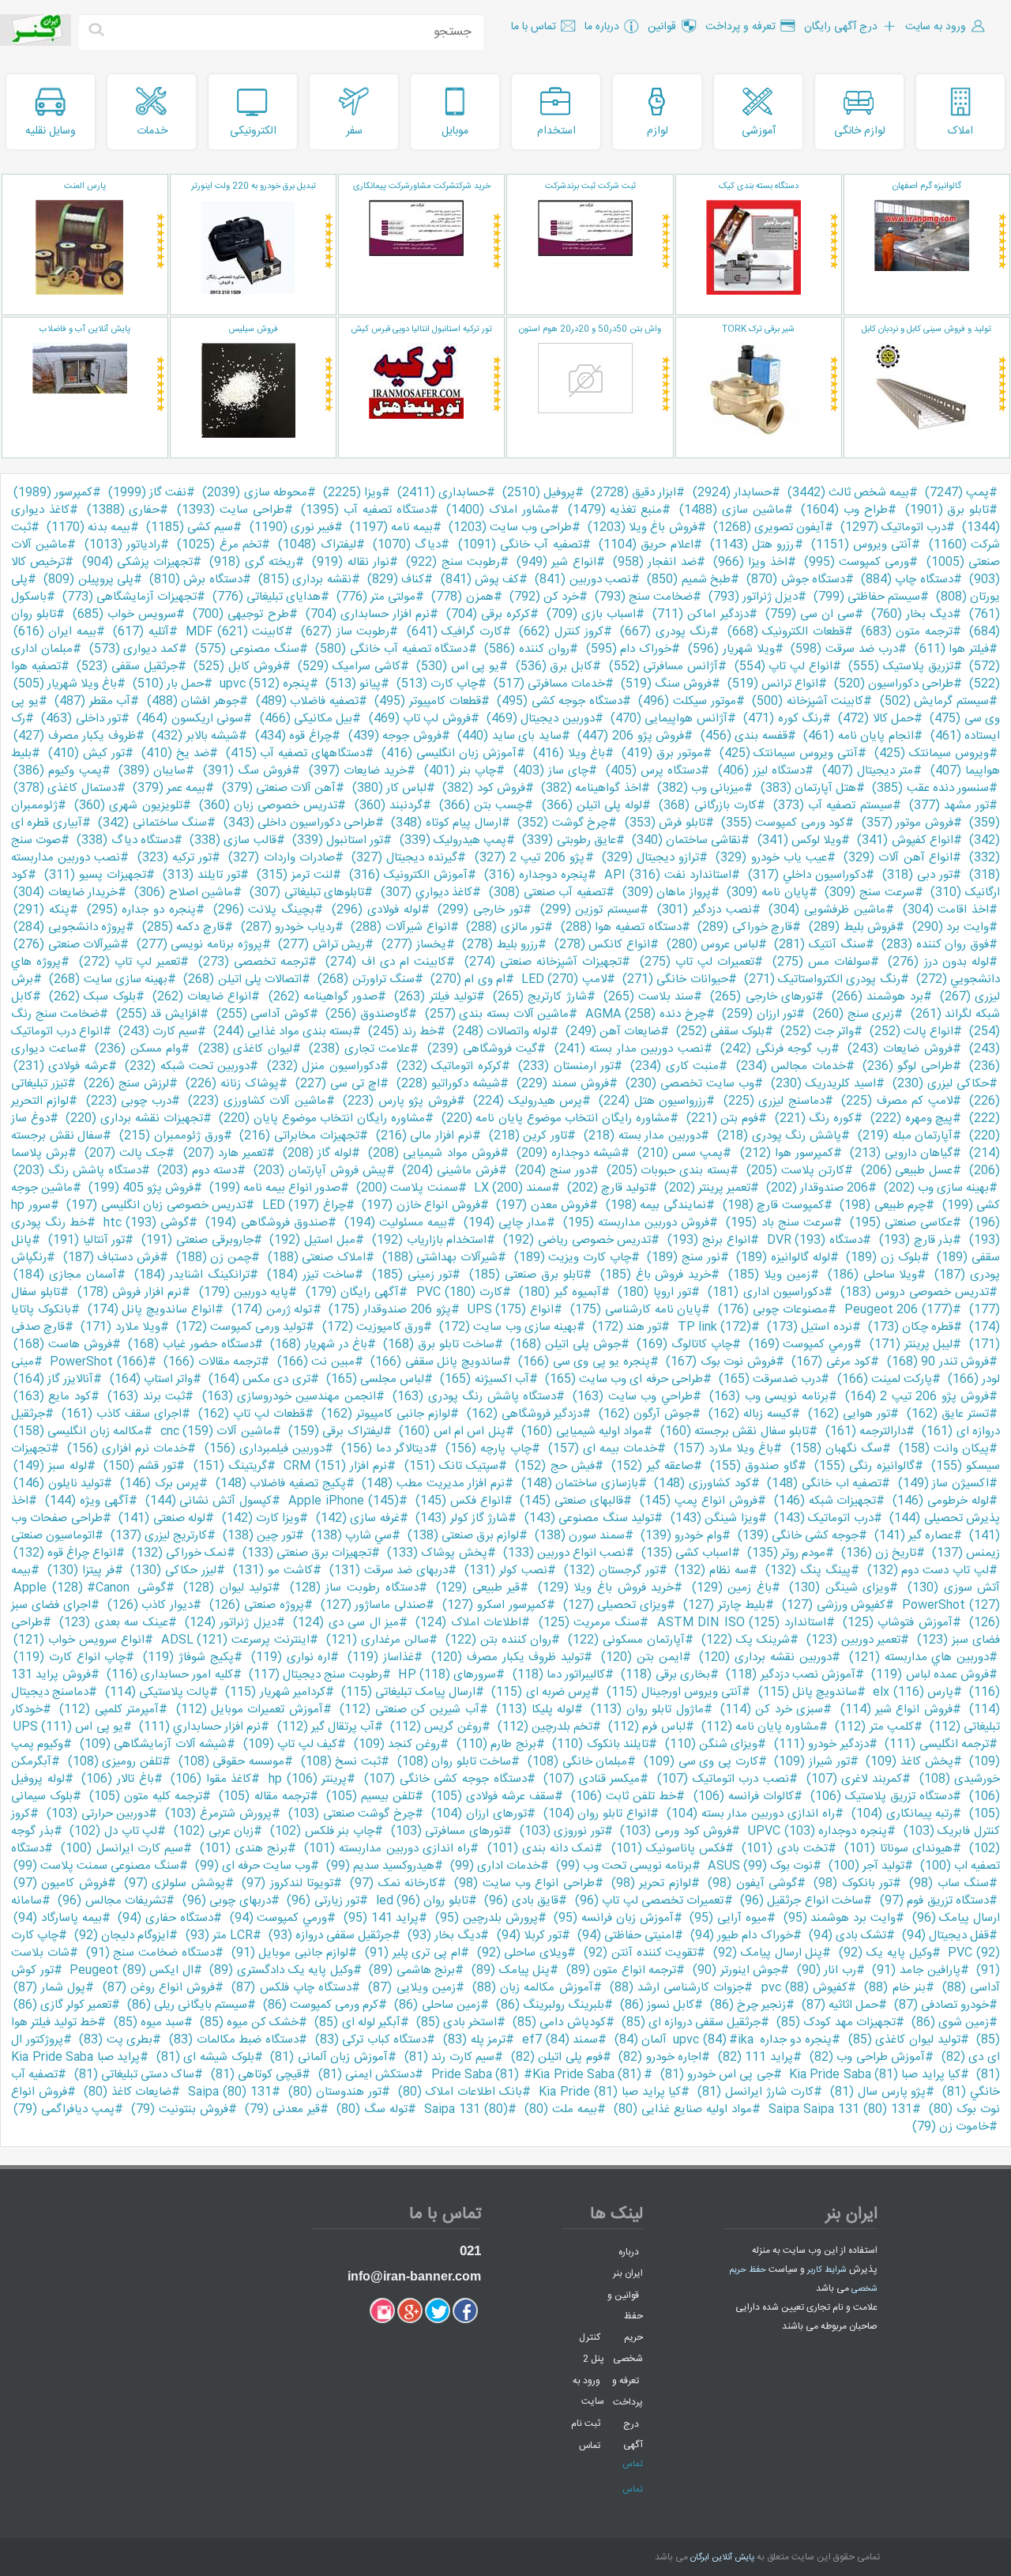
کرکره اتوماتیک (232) (449, 1066)
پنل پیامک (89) (511, 1970)
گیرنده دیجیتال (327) (404, 858)
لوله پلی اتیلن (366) (592, 806)
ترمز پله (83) (474, 2040)
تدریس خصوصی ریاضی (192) (577, 1240)
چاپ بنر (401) (460, 771)
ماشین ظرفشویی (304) (827, 910)
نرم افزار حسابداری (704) (368, 614)
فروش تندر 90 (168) (938, 1362)
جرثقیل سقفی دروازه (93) (330, 1936)
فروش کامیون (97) (60, 1883)
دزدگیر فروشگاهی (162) (525, 1414)
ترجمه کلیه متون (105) (146, 1796)
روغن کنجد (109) (397, 1744)
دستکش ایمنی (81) (367, 2075)
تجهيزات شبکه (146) (825, 1501)
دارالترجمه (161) (866, 1431)
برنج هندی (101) (244, 1849)
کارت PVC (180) (460, 1292)
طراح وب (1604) (844, 510)
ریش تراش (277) (321, 945)
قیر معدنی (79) (282, 2109)
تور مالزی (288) (505, 927)
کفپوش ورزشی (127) (834, 1605)
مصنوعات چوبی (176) (773, 1310)
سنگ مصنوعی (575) (247, 649)
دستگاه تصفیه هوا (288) (621, 927)
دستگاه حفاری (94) (165, 1918)
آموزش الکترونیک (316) (408, 875)
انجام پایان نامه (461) (859, 736)
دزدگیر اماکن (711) (700, 614)
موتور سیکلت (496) (687, 701)
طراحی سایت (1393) (231, 510)
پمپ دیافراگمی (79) (64, 2109)
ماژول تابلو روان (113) (647, 1710)
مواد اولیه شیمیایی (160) (583, 1431)
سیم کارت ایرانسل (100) (122, 1849)
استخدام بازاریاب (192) (430, 1240)
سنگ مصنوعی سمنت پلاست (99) (96, 1866)
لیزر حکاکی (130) (173, 1570)
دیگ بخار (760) (912, 614)
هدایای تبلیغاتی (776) (267, 597)
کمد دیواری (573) (134, 649)
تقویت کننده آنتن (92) (640, 1953)
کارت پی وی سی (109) (701, 1762)
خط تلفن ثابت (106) (624, 1796)
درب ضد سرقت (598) (844, 649)
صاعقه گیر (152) (652, 1466)
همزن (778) (462, 597)
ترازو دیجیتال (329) (650, 858)
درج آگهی (633, 2434)
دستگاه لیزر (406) (762, 771)
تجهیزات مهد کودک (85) (836, 2022)
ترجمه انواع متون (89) (622, 1970)
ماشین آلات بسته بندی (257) (497, 1014)
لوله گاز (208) (317, 1153)
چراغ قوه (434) (293, 736)
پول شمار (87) (49, 1988)
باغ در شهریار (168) (318, 1344)
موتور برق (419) (662, 753)
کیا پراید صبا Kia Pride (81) (610, 2092)
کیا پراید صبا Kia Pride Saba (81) (875, 2075)
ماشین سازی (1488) (732, 510)
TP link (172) (714, 1327)
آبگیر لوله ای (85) (357, 2022)
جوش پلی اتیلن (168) (565, 1344)
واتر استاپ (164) (151, 1379)
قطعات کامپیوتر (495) (427, 701)
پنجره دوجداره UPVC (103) (817, 1831)
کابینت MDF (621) (235, 632)
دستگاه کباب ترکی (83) (371, 2040)
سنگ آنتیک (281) (819, 945)
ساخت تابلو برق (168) (438, 1344)
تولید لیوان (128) (227, 1588)
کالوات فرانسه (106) (744, 1796)
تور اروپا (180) (654, 1292)
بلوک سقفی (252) (720, 1032)
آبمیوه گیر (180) (560, 1292)
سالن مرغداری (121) (378, 1640)
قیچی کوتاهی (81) (257, 2075)
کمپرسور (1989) (53, 493)
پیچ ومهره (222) (911, 1119)
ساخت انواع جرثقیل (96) (802, 1901)
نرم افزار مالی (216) (424, 1136)
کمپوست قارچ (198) (773, 1205)
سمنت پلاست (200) (407, 1188)
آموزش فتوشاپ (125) (898, 1623)
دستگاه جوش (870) (796, 580)
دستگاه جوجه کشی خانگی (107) (445, 1779)
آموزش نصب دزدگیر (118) (791, 1675)
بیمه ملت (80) (561, 2109)
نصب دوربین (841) (583, 580)
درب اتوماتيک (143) (824, 1518)
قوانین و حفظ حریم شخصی (625, 2327)
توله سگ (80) (372, 2109)
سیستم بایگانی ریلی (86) (187, 2005)
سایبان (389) (152, 771)
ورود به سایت (588, 2391)
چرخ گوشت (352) (563, 823)
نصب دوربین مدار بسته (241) (629, 1049)
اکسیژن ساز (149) (943, 1484)
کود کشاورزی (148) (702, 1484)
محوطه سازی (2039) (254, 493)
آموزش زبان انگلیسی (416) (449, 753)
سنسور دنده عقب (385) (930, 788)
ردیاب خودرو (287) (288, 927)
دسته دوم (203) (197, 1171)
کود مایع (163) (52, 1397)
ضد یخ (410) (175, 753)
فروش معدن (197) (543, 1205)
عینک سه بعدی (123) (113, 1623)
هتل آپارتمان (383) (809, 788)
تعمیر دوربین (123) (854, 1640)
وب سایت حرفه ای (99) (253, 1866)
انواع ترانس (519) (773, 684)
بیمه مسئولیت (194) (396, 1223)
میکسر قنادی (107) (592, 1779)
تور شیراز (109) (812, 1762)
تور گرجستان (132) (611, 1570)
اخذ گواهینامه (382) (591, 788)
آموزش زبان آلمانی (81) (329, 2057)
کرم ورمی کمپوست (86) (321, 2005)
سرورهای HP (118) (447, 1675)
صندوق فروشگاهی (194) (266, 1223)
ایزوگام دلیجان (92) (122, 1936)
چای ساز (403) (551, 771)
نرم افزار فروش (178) (130, 1292)
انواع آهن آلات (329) (898, 858)
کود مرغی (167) (831, 1362)
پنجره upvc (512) (265, 684)
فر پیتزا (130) (81, 1570)
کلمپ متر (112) (874, 1727)
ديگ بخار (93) (444, 1936)
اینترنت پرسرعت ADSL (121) (236, 1640)
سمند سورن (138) (580, 1536)
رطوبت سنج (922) (453, 562)
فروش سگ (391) (248, 771)
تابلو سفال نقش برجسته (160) (735, 1431)
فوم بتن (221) (722, 1119)
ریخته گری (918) (252, 562)
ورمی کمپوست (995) (857, 562)
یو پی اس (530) (458, 667)
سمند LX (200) (513, 1188)
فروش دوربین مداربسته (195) (636, 1223)
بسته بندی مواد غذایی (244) (283, 1032)
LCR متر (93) (219, 1936)
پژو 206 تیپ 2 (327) (530, 858)
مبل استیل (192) (312, 1240)
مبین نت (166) (316, 1362)
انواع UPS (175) (511, 1310)
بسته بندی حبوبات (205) (669, 1171)
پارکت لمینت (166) (885, 1379)
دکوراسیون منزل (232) (323, 1066)
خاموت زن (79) (951, 2127)
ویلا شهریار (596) (731, 649)
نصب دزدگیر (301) (705, 910)
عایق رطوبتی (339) (569, 840)
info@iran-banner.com (414, 2276)
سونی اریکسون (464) (190, 719)
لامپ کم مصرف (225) (896, 1101)
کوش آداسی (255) (263, 1014)
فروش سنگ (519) (666, 684)
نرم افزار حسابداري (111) (200, 1727)
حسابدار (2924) (732, 493)
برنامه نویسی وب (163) (769, 1397)
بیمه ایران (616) (55, 632)
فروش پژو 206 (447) (631, 736)
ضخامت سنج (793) (644, 597)
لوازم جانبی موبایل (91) (290, 1953)
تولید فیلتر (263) (435, 997)
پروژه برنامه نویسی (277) (199, 945)
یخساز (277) (414, 945)
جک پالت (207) (125, 1153)
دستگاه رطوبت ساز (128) (354, 1588)
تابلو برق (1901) (947, 510)
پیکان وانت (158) (944, 1449)
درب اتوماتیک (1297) (893, 527)
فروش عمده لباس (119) (930, 1675)
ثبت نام (586, 2423)
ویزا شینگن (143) (714, 1518)
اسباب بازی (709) (591, 614)
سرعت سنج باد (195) (779, 1223)
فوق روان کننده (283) (935, 945)
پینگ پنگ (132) (808, 1570)
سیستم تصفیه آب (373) (833, 806)
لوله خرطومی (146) (941, 1501)
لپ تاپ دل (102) (113, 1831)
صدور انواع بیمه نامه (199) (275, 1188)
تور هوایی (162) (849, 1414)
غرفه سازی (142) (358, 1518)
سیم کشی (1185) (190, 527)
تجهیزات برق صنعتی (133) (307, 1553)
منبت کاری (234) (675, 1066)
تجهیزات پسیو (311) (95, 875)
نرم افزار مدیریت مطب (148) (433, 1484)
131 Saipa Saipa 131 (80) (840, 2109)
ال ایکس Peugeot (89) (132, 1970)
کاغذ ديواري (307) (427, 893)
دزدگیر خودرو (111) (821, 1744)
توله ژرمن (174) (272, 1310)
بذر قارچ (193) (916, 1240)
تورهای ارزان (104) (479, 1814)
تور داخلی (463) (81, 719)
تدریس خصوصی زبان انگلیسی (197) (156, 1205)
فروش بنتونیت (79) (180, 2109)
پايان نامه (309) (767, 893)
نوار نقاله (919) (351, 562)
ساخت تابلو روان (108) (455, 1762)
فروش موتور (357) (908, 823)
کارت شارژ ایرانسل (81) (755, 2092)
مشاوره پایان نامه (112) (761, 1727)
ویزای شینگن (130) (839, 1588)
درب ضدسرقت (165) (770, 1379)
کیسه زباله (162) (750, 1414)
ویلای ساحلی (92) (522, 1953)
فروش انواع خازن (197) (421, 1205)
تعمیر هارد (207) (225, 1153)
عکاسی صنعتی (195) (901, 1223)
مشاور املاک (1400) (498, 510)
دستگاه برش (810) (196, 580)
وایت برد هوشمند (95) (840, 1918)
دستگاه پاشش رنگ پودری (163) (474, 1397)
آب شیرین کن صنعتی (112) (410, 1710)
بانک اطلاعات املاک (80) (460, 2092)
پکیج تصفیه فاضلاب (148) (281, 1484)
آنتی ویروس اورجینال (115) (674, 1692)
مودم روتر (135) (786, 1553)
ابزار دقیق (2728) (633, 493)
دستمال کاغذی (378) (65, 788)
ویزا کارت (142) (261, 1518)
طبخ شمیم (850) (689, 580)
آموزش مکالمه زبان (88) (533, 1988)
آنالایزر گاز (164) (53, 1379)
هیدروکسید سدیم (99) (380, 1866)
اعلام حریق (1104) (646, 545)
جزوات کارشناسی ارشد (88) (677, 1988)
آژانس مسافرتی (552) (663, 667)
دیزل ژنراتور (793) (753, 597)
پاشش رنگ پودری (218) (779, 1136)
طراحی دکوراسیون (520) (894, 684)
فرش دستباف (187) (111, 1258)
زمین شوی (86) (950, 2022)
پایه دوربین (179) (244, 1292)
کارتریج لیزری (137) (159, 1536)
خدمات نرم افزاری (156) (127, 1449)
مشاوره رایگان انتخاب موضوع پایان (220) (322, 1119)
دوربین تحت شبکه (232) (187, 1066)
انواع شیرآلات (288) (400, 927)
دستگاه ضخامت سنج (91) (150, 1953)
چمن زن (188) (214, 1258)
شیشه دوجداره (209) (569, 1153)
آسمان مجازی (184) (65, 1275)
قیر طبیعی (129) (478, 1588)
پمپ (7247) (957, 493)
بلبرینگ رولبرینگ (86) (550, 2005)
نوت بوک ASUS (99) (760, 1866)
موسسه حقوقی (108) (231, 1762)
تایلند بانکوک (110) (600, 1744)
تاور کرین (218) (528, 1136)
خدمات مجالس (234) (791, 1066)
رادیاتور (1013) (122, 545)
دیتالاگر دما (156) (385, 1449)
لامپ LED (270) (564, 979)
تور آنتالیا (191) (87, 1240)
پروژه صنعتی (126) (257, 1605)
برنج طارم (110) (496, 1744)
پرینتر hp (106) (308, 1779)
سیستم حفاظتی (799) (867, 597)
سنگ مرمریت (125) (590, 1623)
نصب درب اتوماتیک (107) (723, 1779)
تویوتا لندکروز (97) (288, 1883)
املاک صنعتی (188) (317, 1258)
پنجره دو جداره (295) (141, 910)
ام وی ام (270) (468, 979)
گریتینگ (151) (230, 1466)
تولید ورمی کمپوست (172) (241, 1327)
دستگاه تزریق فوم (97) (934, 1901)
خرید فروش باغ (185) (656, 1275)
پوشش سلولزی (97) (175, 1883)
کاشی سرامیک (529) (349, 667)
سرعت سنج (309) (869, 893)
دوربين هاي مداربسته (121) (919, 1657)
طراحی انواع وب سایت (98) (524, 1883)
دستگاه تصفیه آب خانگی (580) (391, 649)
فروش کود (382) (484, 788)
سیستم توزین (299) (590, 910)
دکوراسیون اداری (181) (766, 1292)
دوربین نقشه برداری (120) (765, 1657)
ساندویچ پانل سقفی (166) (436, 1362)
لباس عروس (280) (712, 945)
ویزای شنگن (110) (712, 1744)
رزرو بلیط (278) (500, 945)
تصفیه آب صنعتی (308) (547, 893)
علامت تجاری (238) (359, 1049)
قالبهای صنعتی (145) (571, 1501)
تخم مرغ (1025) (219, 545)
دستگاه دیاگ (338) (125, 840)
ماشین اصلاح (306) (184, 893)
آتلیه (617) (141, 632)
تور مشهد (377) (949, 806)
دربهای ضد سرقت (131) (389, 1570)
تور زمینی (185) (412, 1275)
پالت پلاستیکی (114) (158, 1692)
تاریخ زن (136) (879, 1553)
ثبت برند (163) (146, 1397)
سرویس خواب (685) (124, 614)
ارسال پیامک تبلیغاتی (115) (408, 1692)
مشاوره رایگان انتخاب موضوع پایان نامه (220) (556, 1119)
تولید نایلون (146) (58, 1484)
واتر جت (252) (817, 1032)
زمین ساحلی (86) (437, 2005)
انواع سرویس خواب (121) (79, 1640)
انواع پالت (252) (911, 1032)
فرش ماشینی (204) (450, 1171)
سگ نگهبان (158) (836, 1449)
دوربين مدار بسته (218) (642, 1136)
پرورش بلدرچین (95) (487, 1918)
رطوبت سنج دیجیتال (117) (316, 1675)
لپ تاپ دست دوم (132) (928, 1570)
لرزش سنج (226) (126, 1084)
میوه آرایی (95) (728, 1918)
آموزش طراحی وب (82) (868, 2057)
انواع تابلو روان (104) (597, 1814)
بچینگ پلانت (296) (264, 910)
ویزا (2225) (352, 493)
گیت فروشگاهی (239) (482, 1049)
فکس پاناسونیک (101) (669, 1849)
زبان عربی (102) (214, 1831)
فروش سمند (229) (563, 1084)
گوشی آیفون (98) (752, 1883)
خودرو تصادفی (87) (941, 2005)
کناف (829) (396, 580)
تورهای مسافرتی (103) (447, 1831)
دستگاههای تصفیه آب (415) (296, 753)
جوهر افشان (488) (193, 701)
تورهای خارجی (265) (762, 997)
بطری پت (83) (116, 2040)
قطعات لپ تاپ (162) (252, 1414)
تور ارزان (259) (759, 1014)
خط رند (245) (402, 1032)
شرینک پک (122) (746, 1640)
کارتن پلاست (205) (795, 1171)
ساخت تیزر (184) (311, 1275)
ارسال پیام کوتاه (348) (446, 823)
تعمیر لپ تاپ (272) (130, 962)
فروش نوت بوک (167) (720, 1362)
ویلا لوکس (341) (799, 840)
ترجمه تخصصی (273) (254, 962)
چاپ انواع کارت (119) (70, 1657)
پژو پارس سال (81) (878, 2092)
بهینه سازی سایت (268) (108, 979)
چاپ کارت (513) (437, 684)
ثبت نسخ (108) (341, 1762)
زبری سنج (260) (853, 1014)
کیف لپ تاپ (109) (290, 1744)
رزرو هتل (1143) (752, 545)
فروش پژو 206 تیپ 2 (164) (917, 1397)
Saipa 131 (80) (466, 2109)
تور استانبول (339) (338, 840)
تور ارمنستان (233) (566, 1066)
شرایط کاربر (827, 2270)
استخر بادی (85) (457, 2022)
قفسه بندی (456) (744, 736)
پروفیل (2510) (539, 493)
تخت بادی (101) (785, 1849)
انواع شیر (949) (556, 562)
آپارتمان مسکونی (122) (626, 1640)
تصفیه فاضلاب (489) (307, 701)
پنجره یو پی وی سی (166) (584, 1362)
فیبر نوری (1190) (292, 527)
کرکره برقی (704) (488, 614)
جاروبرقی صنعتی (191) (197, 1240)
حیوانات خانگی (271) (675, 979)
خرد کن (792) (544, 597)
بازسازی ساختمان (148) (580, 1484)
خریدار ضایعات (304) (66, 893)
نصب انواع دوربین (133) (564, 1553)
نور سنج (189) (683, 1258)
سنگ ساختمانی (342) (152, 823)
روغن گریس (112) (436, 1727)
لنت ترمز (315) (295, 875)
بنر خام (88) (894, 1988)
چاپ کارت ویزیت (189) (573, 1258)
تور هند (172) (627, 1327)
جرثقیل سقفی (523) (127, 667)
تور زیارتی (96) (323, 1901)
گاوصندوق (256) (367, 1014)
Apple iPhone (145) (344, 1501)
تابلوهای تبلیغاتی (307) (307, 893)
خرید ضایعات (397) (358, 771)
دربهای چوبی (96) (227, 1901)
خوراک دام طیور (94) (741, 1936)
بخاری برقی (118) (665, 1675)
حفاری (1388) (124, 510)
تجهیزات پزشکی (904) (138, 562)
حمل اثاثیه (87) (840, 2005)
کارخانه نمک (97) (394, 1883)
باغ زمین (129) (732, 1588)
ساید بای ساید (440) (509, 736)
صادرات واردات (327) (281, 858)
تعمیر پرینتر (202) (707, 1188)
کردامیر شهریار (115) (275, 1692)
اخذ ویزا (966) (750, 562)
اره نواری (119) (291, 1657)
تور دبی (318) (917, 875)
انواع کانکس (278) (602, 945)
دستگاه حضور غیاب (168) (191, 1344)
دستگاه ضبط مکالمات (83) (234, 2040)
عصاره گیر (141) (914, 1536)
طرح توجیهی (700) (241, 614)
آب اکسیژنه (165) (484, 1379)
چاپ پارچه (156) (488, 1449)
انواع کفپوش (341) (905, 840)
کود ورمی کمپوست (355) (783, 823)
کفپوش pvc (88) (804, 1988)
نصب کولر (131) (506, 1570)
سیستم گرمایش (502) (934, 701)
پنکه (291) (41, 910)
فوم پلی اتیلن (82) (557, 2057)
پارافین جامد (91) (916, 1970)
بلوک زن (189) (883, 1258)
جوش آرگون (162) (645, 1414)
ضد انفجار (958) (655, 562)
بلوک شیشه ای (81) (205, 2057)
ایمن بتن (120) (642, 1657)
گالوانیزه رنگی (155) (864, 1466)
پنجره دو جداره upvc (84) (752, 2040)
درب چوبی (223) (129, 1101)
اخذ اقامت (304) (946, 910)
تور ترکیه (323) (175, 858)
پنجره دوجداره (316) (536, 875)
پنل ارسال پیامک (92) (768, 1953)
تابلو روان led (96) (422, 1901)
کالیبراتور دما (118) (559, 1675)
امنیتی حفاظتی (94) (626, 1936)
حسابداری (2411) (442, 493)
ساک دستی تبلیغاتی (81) (135, 2075)
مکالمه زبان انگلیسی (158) (79, 1431)
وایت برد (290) (951, 927)
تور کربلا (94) (529, 1936)
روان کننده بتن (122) (499, 1640)
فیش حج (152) (555, 1466)
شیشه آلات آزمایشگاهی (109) (153, 1744)
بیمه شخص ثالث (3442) (848, 493)
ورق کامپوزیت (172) (373, 1327)
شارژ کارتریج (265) (539, 997)
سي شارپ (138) (351, 1536)
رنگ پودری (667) (665, 632)
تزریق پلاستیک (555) (900, 667)
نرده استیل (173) (809, 1327)
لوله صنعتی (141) (162, 1518)
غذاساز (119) (381, 1657)
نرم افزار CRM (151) (335, 1466)
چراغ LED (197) (304, 1205)
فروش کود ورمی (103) (676, 1831)
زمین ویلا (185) (769, 1275)
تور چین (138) (259, 1536)
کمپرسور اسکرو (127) (494, 1605)
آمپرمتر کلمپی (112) (109, 1710)
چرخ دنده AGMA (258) (646, 1014)
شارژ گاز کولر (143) (462, 1518)
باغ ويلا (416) (569, 753)
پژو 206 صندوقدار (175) (389, 1310)
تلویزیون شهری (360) (128, 806)
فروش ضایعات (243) (900, 1049)
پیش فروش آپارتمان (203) (320, 1171)
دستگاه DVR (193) (815, 1240)
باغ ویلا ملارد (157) (723, 1449)
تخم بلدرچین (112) (545, 1727)
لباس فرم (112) (646, 1727)
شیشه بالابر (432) (195, 736)
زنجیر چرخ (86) (748, 2005)
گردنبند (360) (389, 806)
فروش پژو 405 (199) (141, 1188)
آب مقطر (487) (92, 701)
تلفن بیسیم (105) (370, 1796)
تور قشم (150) (140, 1466)
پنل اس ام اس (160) (452, 1431)
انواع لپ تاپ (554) (784, 667)
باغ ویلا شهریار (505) (65, 684)
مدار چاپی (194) (505, 1223)
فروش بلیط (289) (852, 927)
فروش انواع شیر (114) (896, 1710)
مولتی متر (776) (376, 597)
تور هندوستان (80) (335, 2092)
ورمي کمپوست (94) (279, 1918)
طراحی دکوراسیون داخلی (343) (299, 823)
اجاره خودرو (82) (660, 2057)
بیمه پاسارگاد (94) (58, 1918)
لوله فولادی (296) (376, 910)
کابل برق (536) (554, 667)
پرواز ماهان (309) (667, 893)
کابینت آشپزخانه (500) (808, 701)
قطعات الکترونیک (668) (786, 632)
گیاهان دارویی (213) (901, 1153)
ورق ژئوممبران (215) (171, 1136)
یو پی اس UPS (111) (68, 1727)
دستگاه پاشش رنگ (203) (77, 1171)
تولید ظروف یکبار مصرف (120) (507, 1657)
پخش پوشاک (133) (437, 1553)
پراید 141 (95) (381, 1918)
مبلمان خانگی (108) (577, 1762)
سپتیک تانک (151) (452, 1466)
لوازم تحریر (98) (651, 1883)
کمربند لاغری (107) (854, 1779)
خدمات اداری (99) (495, 1866)
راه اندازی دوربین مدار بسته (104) (751, 1814)
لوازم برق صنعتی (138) (463, 1536)
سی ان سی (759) (810, 614)
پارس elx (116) (913, 1692)
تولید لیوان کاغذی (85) (904, 2040)
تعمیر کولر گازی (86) (62, 2005)
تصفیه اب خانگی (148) (824, 1484)
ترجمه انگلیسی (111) (937, 1744)
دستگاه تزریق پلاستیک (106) (881, 1796)
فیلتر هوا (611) (952, 649)
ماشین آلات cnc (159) (216, 1431)
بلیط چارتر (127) (724, 1605)
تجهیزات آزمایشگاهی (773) (130, 597)
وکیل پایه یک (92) (885, 1953)
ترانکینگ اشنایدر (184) (192, 1275)
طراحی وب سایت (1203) (510, 527)
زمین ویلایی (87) (412, 1988)
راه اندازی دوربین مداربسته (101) (387, 1849)
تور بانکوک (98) (853, 1883)
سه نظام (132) (712, 1570)
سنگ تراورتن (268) (366, 979)
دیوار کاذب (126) (150, 1605)
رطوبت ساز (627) (345, 632)
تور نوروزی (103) (562, 1831)
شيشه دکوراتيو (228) (448, 1084)
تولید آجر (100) (866, 1866)
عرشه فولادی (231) (61, 1066)
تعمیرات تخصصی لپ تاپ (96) (650, 1901)
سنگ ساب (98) (949, 1883)
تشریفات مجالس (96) (112, 1901)
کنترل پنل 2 (592, 2348)
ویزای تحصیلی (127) (615, 1605)
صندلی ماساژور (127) (374, 1605)
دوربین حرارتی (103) (98, 1814)
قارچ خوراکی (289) (745, 927)
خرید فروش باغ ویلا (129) (606, 1588)
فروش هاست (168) (63, 1344)
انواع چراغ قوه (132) (65, 1553)
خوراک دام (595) (629, 649)
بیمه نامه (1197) (391, 527)
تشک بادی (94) (848, 1936)
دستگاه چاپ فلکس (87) (291, 1988)
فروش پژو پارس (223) (399, 1101)
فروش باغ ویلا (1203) (642, 527)
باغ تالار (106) (117, 1779)
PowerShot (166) (98, 1362)
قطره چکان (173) (911, 1327)
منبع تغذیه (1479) (615, 510)
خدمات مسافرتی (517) (549, 684)
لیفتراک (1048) (317, 545)
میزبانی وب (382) (701, 788)
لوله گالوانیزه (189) (783, 1258)
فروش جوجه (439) (395, 736)
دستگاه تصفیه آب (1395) (365, 510)
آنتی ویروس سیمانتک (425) (789, 753)
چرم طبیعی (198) (883, 1205)
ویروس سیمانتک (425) (932, 753)
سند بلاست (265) (648, 997)
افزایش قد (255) (158, 1014)
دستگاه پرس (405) (654, 771)
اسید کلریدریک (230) (823, 1084)
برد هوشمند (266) (877, 997)
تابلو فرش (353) (665, 823)
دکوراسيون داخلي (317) (807, 875)
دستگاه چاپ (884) (907, 580)
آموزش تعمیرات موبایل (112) (250, 1710)
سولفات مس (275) (822, 962)
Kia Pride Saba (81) (587, 2075)
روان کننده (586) (527, 649)
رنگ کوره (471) (783, 719)
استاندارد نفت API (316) (668, 875)
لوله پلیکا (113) (535, 1710)
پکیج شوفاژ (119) (188, 1657)
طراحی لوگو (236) (908, 1066)
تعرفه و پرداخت (628, 2391)
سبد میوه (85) (149, 2022)
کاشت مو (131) (273, 1570)
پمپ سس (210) (680, 1153)
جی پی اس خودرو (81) (717, 2075)
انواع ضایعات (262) (202, 997)
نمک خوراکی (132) (179, 1553)
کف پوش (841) (480, 580)
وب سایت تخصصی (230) (690, 1084)
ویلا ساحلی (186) (873, 1275)
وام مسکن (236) (138, 1049)
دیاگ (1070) (407, 545)
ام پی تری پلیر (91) (413, 1953)
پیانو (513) (353, 684)
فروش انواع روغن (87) (159, 1988)
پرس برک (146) (160, 1484)
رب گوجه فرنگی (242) (776, 1049)
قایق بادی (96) (521, 1901)
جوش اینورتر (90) (737, 1970)
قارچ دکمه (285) (183, 927)
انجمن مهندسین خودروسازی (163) (289, 1397)
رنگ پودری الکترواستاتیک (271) (822, 979)
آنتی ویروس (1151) (862, 545)
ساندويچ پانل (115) (808, 1692)
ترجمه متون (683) (907, 632)
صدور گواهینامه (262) (323, 997)
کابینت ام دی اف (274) (386, 962)
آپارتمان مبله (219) (905, 1136)
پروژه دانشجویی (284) (70, 927)
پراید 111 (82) (755, 2057)
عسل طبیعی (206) (907, 1171)
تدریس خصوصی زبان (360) (269, 806)
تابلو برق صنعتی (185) (526, 1275)
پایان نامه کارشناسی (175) (636, 1310)
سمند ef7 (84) (560, 2040)
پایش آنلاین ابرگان (722, 2558)
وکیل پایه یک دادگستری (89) (281, 1970)
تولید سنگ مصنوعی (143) (589, 1518)
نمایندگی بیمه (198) (656, 1205)
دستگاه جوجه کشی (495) (560, 701)
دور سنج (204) (552, 1171)
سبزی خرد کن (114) (772, 1710)
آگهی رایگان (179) (353, 1292)
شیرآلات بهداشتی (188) (440, 1258)
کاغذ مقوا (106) (211, 1779)
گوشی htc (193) (146, 1223)
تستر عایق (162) (948, 1414)
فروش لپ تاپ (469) (420, 719)
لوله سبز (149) (50, 1466)
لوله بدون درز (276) (938, 962)
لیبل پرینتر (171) (911, 1344)
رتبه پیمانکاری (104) (902, 1814)
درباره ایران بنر (628, 2263)
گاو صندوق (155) (754, 1466)
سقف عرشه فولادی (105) (493, 1796)
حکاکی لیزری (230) (941, 1084)
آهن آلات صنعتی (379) (279, 788)
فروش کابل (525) (237, 667)
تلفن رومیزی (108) (115, 1762)
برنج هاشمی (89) (412, 1970)
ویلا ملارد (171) (120, 1327)
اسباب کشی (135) (686, 1553)
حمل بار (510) (168, 684)
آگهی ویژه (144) (87, 1501)
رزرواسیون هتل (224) (652, 1101)
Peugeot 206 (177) (899, 1310)
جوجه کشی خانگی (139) (798, 1536)
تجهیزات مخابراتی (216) (299, 1136)
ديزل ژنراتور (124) (231, 1623)
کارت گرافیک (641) (455, 632)
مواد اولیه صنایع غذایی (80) (683, 2109)
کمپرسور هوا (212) (787, 1153)
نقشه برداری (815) (305, 580)
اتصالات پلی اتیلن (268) (242, 979)
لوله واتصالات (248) (501, 1032)
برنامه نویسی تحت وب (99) (624, 1866)
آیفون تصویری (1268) (769, 527)
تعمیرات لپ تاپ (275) (697, 962)
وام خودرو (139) (681, 1536)
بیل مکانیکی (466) (306, 719)
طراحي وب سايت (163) (632, 1397)
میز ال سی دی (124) (346, 1623)
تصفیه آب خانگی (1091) (520, 545)
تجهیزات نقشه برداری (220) (134, 1119)
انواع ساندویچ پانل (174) (151, 1310)
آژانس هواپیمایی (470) (669, 719)
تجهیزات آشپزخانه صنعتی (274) (543, 962)
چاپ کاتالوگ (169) (684, 1344)
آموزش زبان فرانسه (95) (613, 1918)
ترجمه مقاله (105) (264, 1796)
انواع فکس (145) (460, 1501)
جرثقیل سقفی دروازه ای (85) (692, 2022)
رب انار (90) (827, 1970)
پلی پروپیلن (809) (88, 580)
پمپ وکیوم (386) (58, 771)
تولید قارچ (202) (608, 1188)
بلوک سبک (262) (92, 997)
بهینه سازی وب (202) (936, 1188)
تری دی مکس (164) (259, 1379)
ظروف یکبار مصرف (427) (75, 736)
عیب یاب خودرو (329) (771, 858)
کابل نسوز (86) (657, 2005)
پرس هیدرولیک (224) (528, 1101)
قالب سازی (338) (233, 840)
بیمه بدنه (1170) (88, 527)
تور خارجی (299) (480, 910)
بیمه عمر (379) (169, 788)
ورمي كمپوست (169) (801, 1344)
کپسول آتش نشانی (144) (209, 1501)
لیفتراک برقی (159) (336, 1431)
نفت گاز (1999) (147, 493)
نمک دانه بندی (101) (541, 1849)
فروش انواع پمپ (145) (699, 1501)
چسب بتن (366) (482, 806)
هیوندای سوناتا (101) (898, 1849)
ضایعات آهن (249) (613, 1032)
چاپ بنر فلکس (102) (322, 1831)
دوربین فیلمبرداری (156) (265, 1449)
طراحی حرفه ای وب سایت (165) (624, 1379)
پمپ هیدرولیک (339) (453, 840)
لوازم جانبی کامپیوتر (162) (386, 1414)
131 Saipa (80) (230, 2092)
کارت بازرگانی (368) (707, 806)
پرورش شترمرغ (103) (218, 1814)
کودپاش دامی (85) (559, 2022)
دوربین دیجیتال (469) (541, 719)
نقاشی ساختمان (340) (686, 840)
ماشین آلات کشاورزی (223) (257, 1101)
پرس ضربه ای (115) (541, 1692)
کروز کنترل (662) (561, 632)
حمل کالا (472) (876, 719)
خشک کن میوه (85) (249, 2022)
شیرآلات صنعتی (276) (67, 945)
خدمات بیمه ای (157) (603, 1449)
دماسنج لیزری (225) (774, 1101)
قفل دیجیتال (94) (945, 1936)
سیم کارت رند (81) (450, 2057)
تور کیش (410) (86, 753)
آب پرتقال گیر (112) (326, 1727)
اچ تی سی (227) (338, 1084)
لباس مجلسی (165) (375, 1379)
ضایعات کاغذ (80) (128, 2092)
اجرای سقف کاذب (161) (122, 1414)
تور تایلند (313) (201, 875)
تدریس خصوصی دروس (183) (915, 1292)
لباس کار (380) (390, 788)
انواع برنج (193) (709, 1240)
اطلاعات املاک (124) (468, 1623)
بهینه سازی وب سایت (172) (508, 1327)
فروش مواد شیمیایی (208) (434, 1153)
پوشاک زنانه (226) (232, 1084)
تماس (590, 2445)
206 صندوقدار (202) (817, 1188)
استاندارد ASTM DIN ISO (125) (742, 1623)
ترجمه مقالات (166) (212, 1362)
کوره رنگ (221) (814, 1119)
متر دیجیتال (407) (868, 771)
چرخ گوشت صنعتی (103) (351, 1814)
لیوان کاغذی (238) (245, 1049)
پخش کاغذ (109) (909, 1762)
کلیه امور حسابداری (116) (170, 1675)
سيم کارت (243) (158, 1032)
